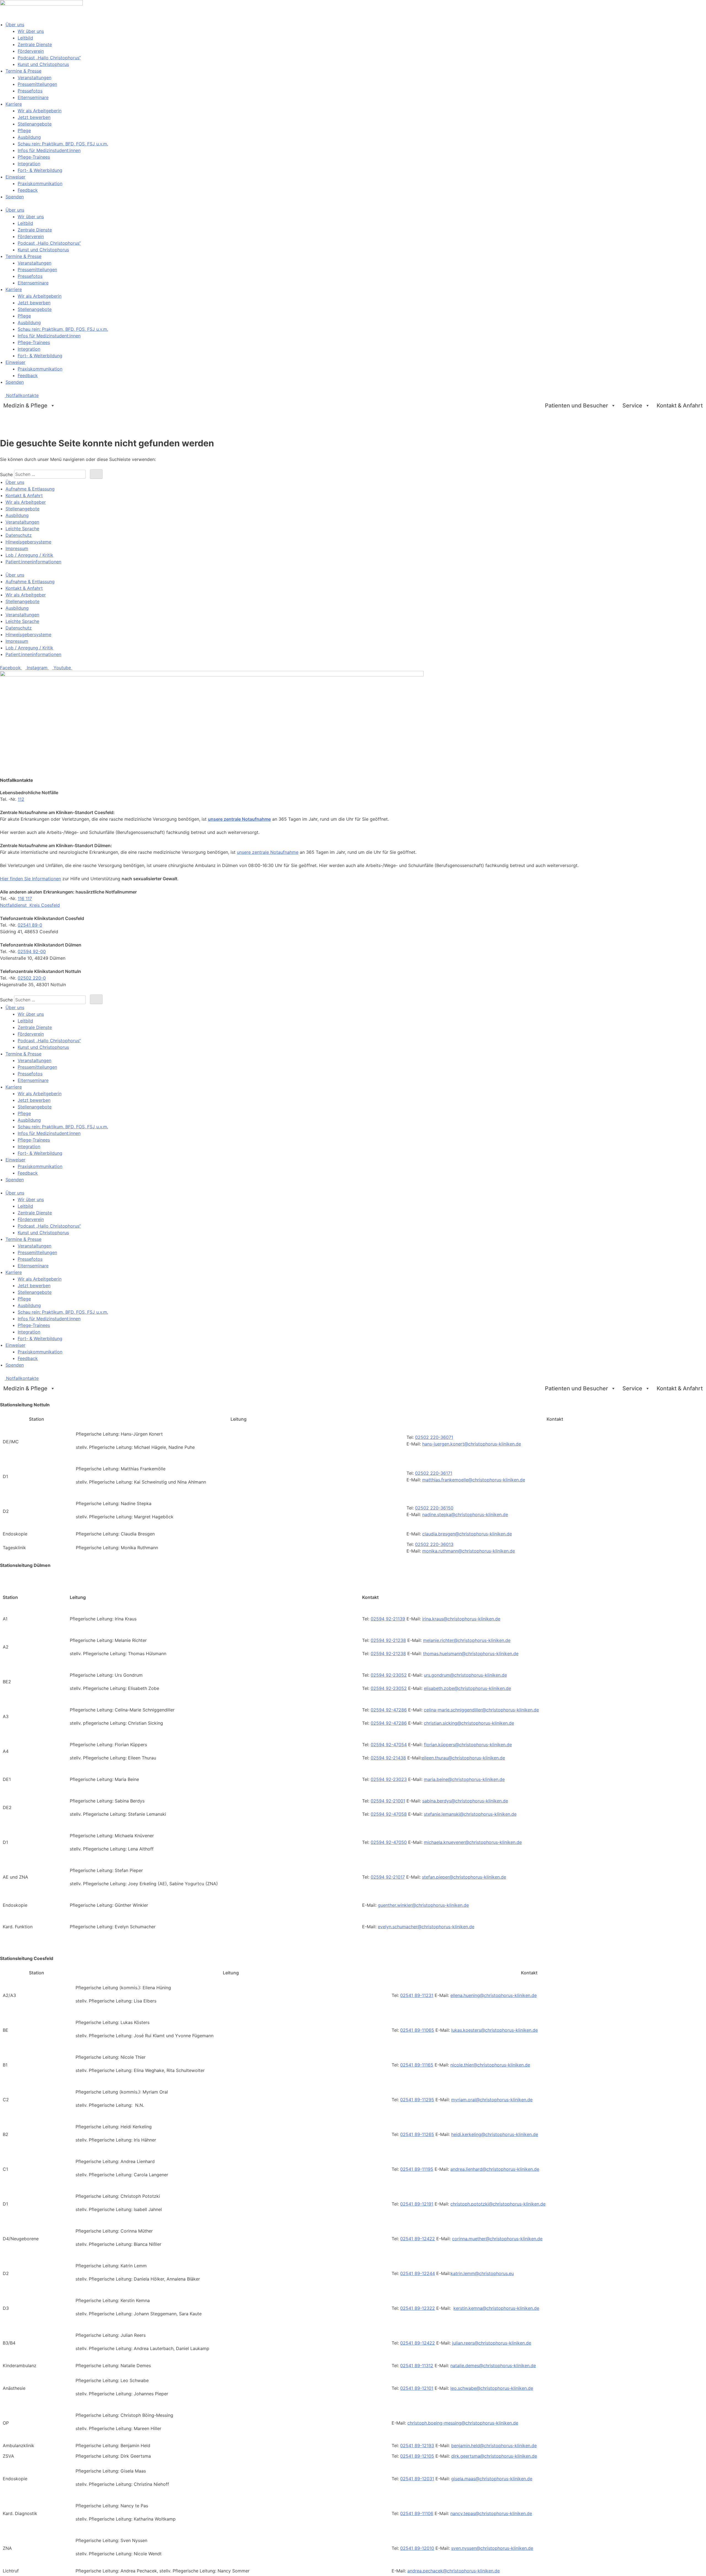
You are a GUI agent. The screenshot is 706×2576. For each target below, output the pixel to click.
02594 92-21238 (388, 1640)
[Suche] (96, 474)
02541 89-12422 (418, 2239)
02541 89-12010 (417, 2548)
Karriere (14, 104)
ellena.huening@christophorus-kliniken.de (494, 1995)
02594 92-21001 (388, 1801)
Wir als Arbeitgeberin (40, 111)
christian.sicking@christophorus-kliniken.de (469, 1723)
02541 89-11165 (417, 2065)
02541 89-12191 (417, 2204)
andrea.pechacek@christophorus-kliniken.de (454, 2571)
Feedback (28, 190)
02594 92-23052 (389, 1675)
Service (632, 406)
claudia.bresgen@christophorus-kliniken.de (467, 1534)
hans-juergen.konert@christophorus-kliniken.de (472, 1444)
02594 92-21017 (388, 1877)
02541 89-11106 (417, 2513)
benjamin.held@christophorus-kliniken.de (494, 2446)
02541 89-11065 (417, 2030)
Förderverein (31, 51)
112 (21, 799)
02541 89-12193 (417, 2446)
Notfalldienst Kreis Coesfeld (30, 905)
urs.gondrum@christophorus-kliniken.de (465, 1675)
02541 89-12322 (418, 2308)
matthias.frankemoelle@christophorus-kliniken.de (474, 1480)
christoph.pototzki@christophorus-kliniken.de (498, 2204)
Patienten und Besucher (577, 406)
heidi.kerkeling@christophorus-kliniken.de (495, 2134)
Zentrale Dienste (35, 44)
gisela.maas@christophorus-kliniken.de (492, 2479)
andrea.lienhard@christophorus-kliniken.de (495, 2169)
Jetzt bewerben (34, 117)
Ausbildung (29, 137)
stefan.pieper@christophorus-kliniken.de (464, 1877)
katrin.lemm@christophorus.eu (482, 2273)
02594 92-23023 (389, 1779)
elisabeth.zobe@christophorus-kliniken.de (467, 1688)
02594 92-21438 (388, 1758)
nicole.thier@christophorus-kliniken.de (490, 2065)
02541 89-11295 (417, 2100)
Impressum (17, 548)
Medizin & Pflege (25, 406)
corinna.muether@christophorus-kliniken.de (497, 2239)
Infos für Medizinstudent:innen (49, 150)
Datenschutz (19, 535)
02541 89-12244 (418, 2273)
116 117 (25, 898)
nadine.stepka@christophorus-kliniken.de (465, 1514)
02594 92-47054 (389, 1745)
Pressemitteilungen (37, 84)
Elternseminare (33, 97)
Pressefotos (30, 91)
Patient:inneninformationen (33, 562)
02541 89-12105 (417, 2456)
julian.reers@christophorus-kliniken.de (492, 2343)
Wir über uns (31, 31)
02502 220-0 (32, 978)
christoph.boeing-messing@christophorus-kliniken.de (463, 2423)
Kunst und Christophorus (43, 64)
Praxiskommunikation (40, 183)
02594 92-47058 (389, 1814)
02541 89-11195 (417, 2169)
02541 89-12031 (417, 2479)
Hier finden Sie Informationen (30, 879)
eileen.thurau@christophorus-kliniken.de (463, 1758)
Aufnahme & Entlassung (30, 489)
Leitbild (25, 38)
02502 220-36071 (434, 1437)
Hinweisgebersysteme (28, 542)
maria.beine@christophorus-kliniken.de (464, 1779)
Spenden (15, 197)
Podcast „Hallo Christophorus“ (49, 58)
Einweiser (15, 177)
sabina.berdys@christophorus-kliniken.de (465, 1801)
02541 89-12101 (417, 2388)
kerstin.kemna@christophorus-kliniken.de (496, 2308)
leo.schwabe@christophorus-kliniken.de (492, 2388)
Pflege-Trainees (34, 157)
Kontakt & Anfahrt (680, 406)
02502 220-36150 (434, 1508)
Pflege (24, 130)
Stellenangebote (35, 124)
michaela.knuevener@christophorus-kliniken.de (473, 1842)
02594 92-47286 (389, 1710)
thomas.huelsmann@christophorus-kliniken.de (471, 1654)
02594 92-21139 (388, 1619)
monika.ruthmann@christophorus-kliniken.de (469, 1551)
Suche (6, 474)
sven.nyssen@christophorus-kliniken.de (492, 2548)
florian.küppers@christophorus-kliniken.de (468, 1745)
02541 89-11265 (417, 2134)
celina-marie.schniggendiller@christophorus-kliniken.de (481, 1710)
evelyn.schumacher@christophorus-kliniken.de (426, 1927)
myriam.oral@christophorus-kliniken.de (492, 2100)
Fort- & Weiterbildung (40, 170)
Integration (29, 164)
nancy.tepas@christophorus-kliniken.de (491, 2513)
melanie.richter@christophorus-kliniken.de (467, 1640)
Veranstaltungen (34, 78)
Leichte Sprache (22, 529)
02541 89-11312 (417, 2366)
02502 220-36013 (434, 1544)
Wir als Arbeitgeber (26, 502)
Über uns (15, 25)
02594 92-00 (32, 951)
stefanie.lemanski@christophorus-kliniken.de (470, 1814)
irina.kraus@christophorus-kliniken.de (461, 1619)
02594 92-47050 (389, 1842)
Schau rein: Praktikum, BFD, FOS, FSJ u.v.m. (63, 144)
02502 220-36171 (434, 1473)
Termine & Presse (23, 71)
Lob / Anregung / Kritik (29, 555)
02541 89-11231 (417, 1995)
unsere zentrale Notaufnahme (239, 819)
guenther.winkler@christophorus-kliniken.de (423, 1905)
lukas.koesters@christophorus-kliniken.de (494, 2030)
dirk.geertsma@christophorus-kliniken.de (494, 2456)
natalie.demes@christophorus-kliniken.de (493, 2366)
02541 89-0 (30, 925)
